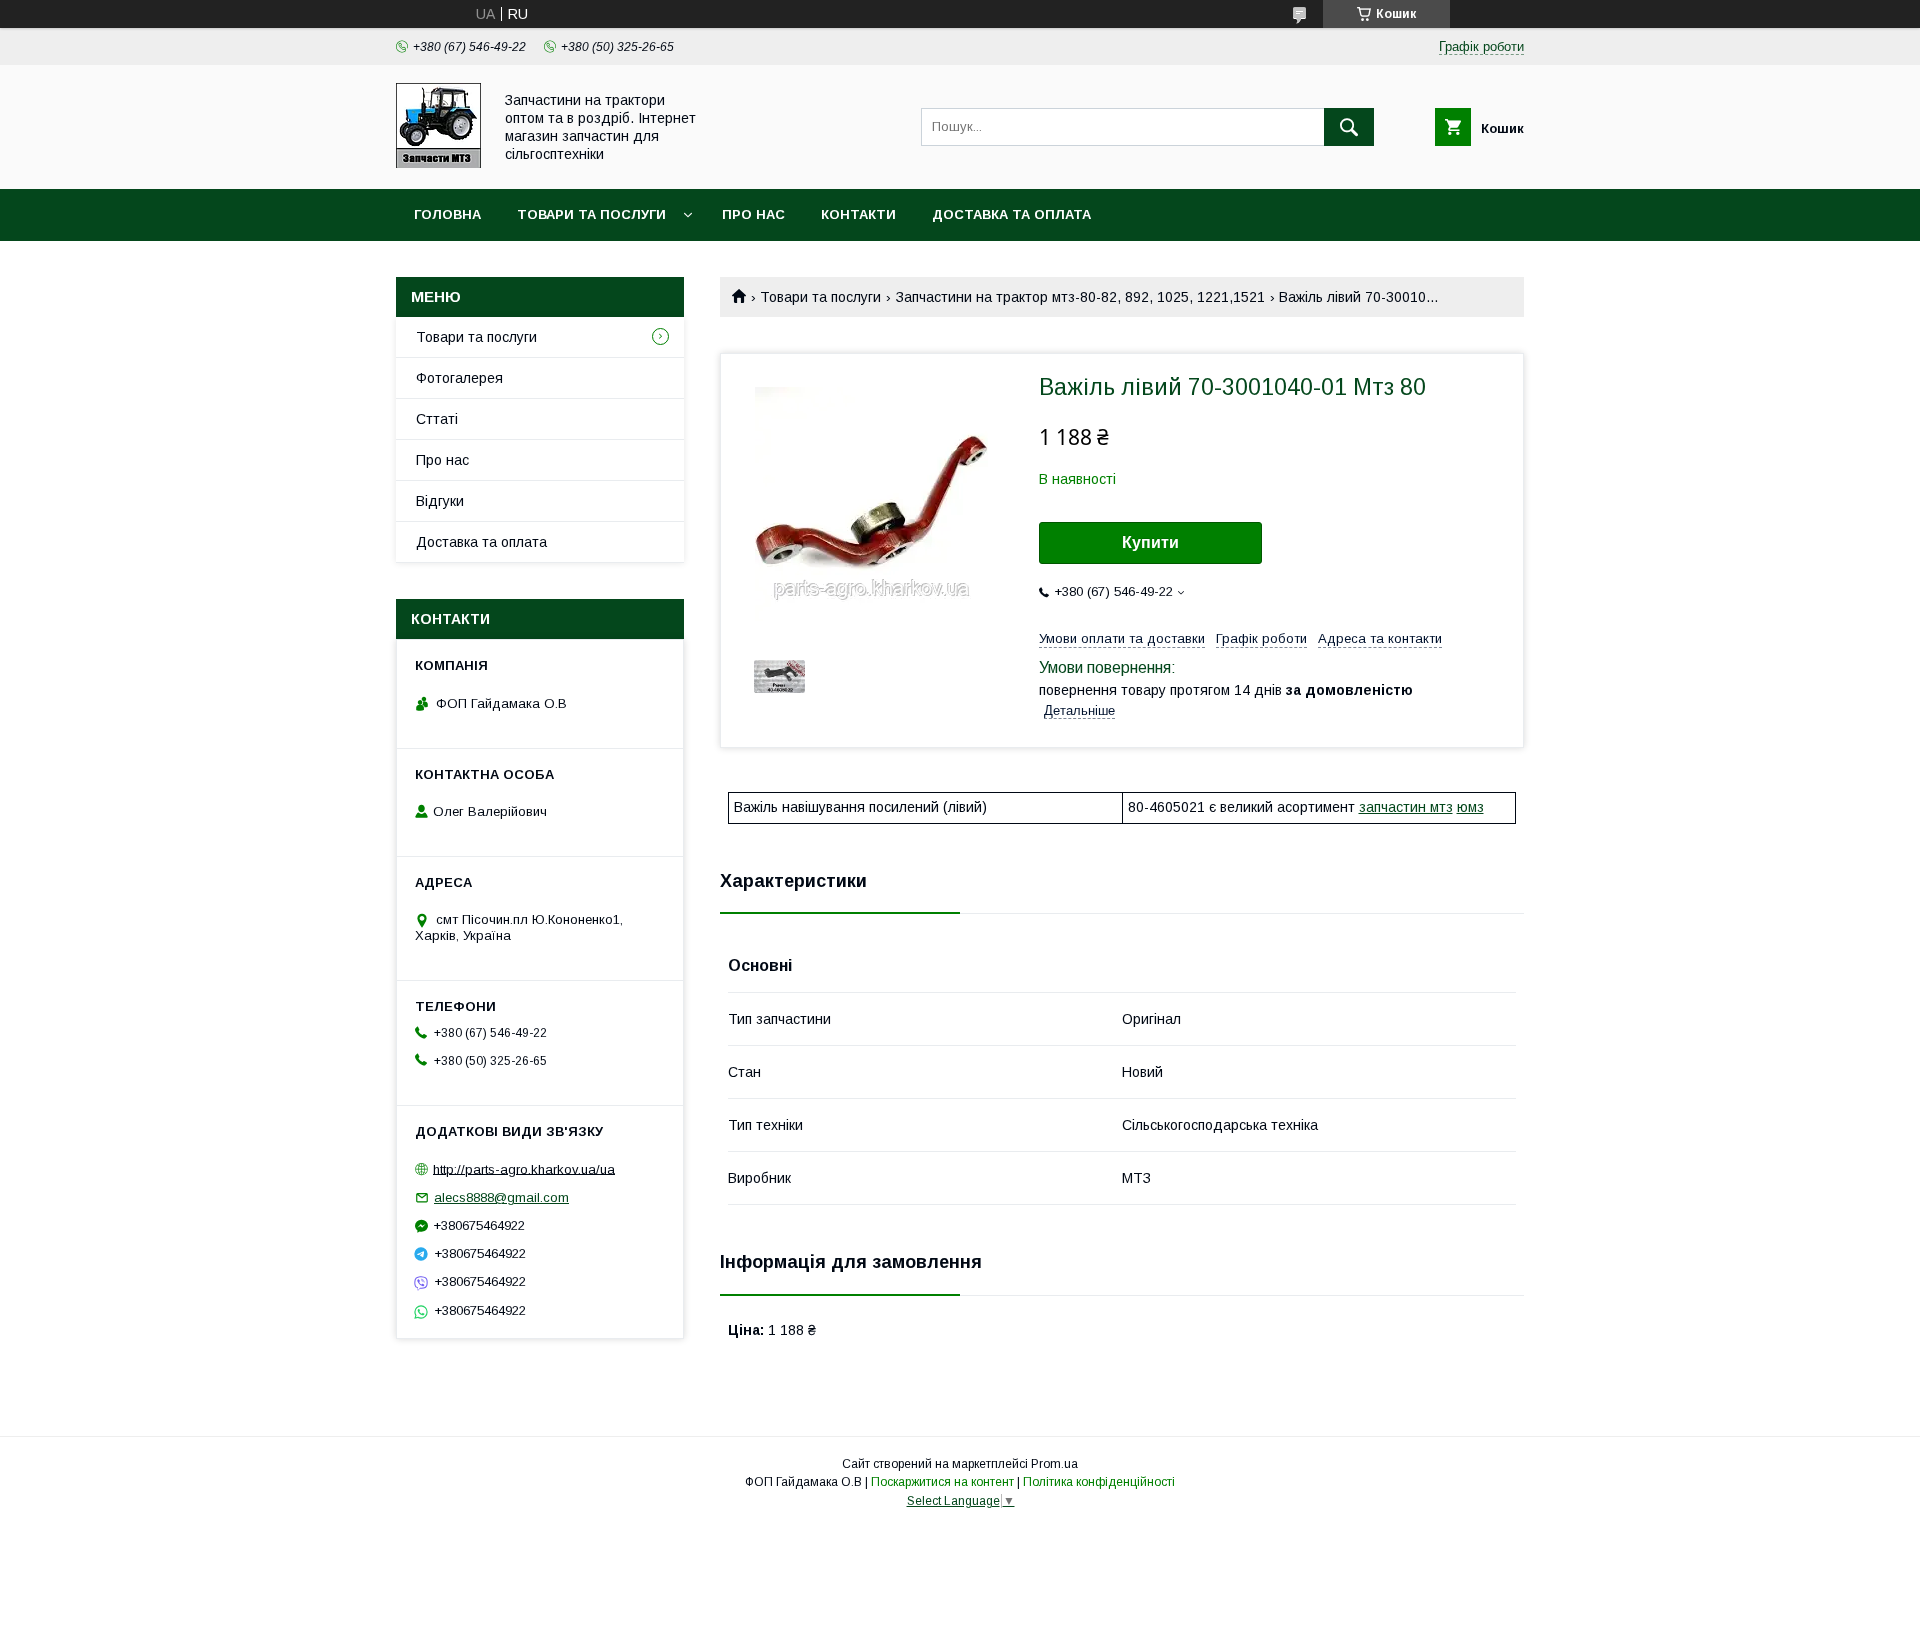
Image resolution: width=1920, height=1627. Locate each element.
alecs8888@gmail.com (501, 1197)
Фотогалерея (459, 378)
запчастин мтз (1406, 807)
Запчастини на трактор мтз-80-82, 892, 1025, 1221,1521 (1080, 297)
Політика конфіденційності (1099, 1482)
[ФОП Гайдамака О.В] (438, 163)
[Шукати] (1349, 127)
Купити (1150, 542)
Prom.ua (1054, 1464)
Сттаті (437, 419)
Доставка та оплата (1011, 214)
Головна (447, 214)
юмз (1470, 807)
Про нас (753, 214)
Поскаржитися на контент (942, 1482)
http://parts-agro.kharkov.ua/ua (524, 1168)
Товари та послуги (591, 214)
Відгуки (440, 501)
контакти (858, 214)
